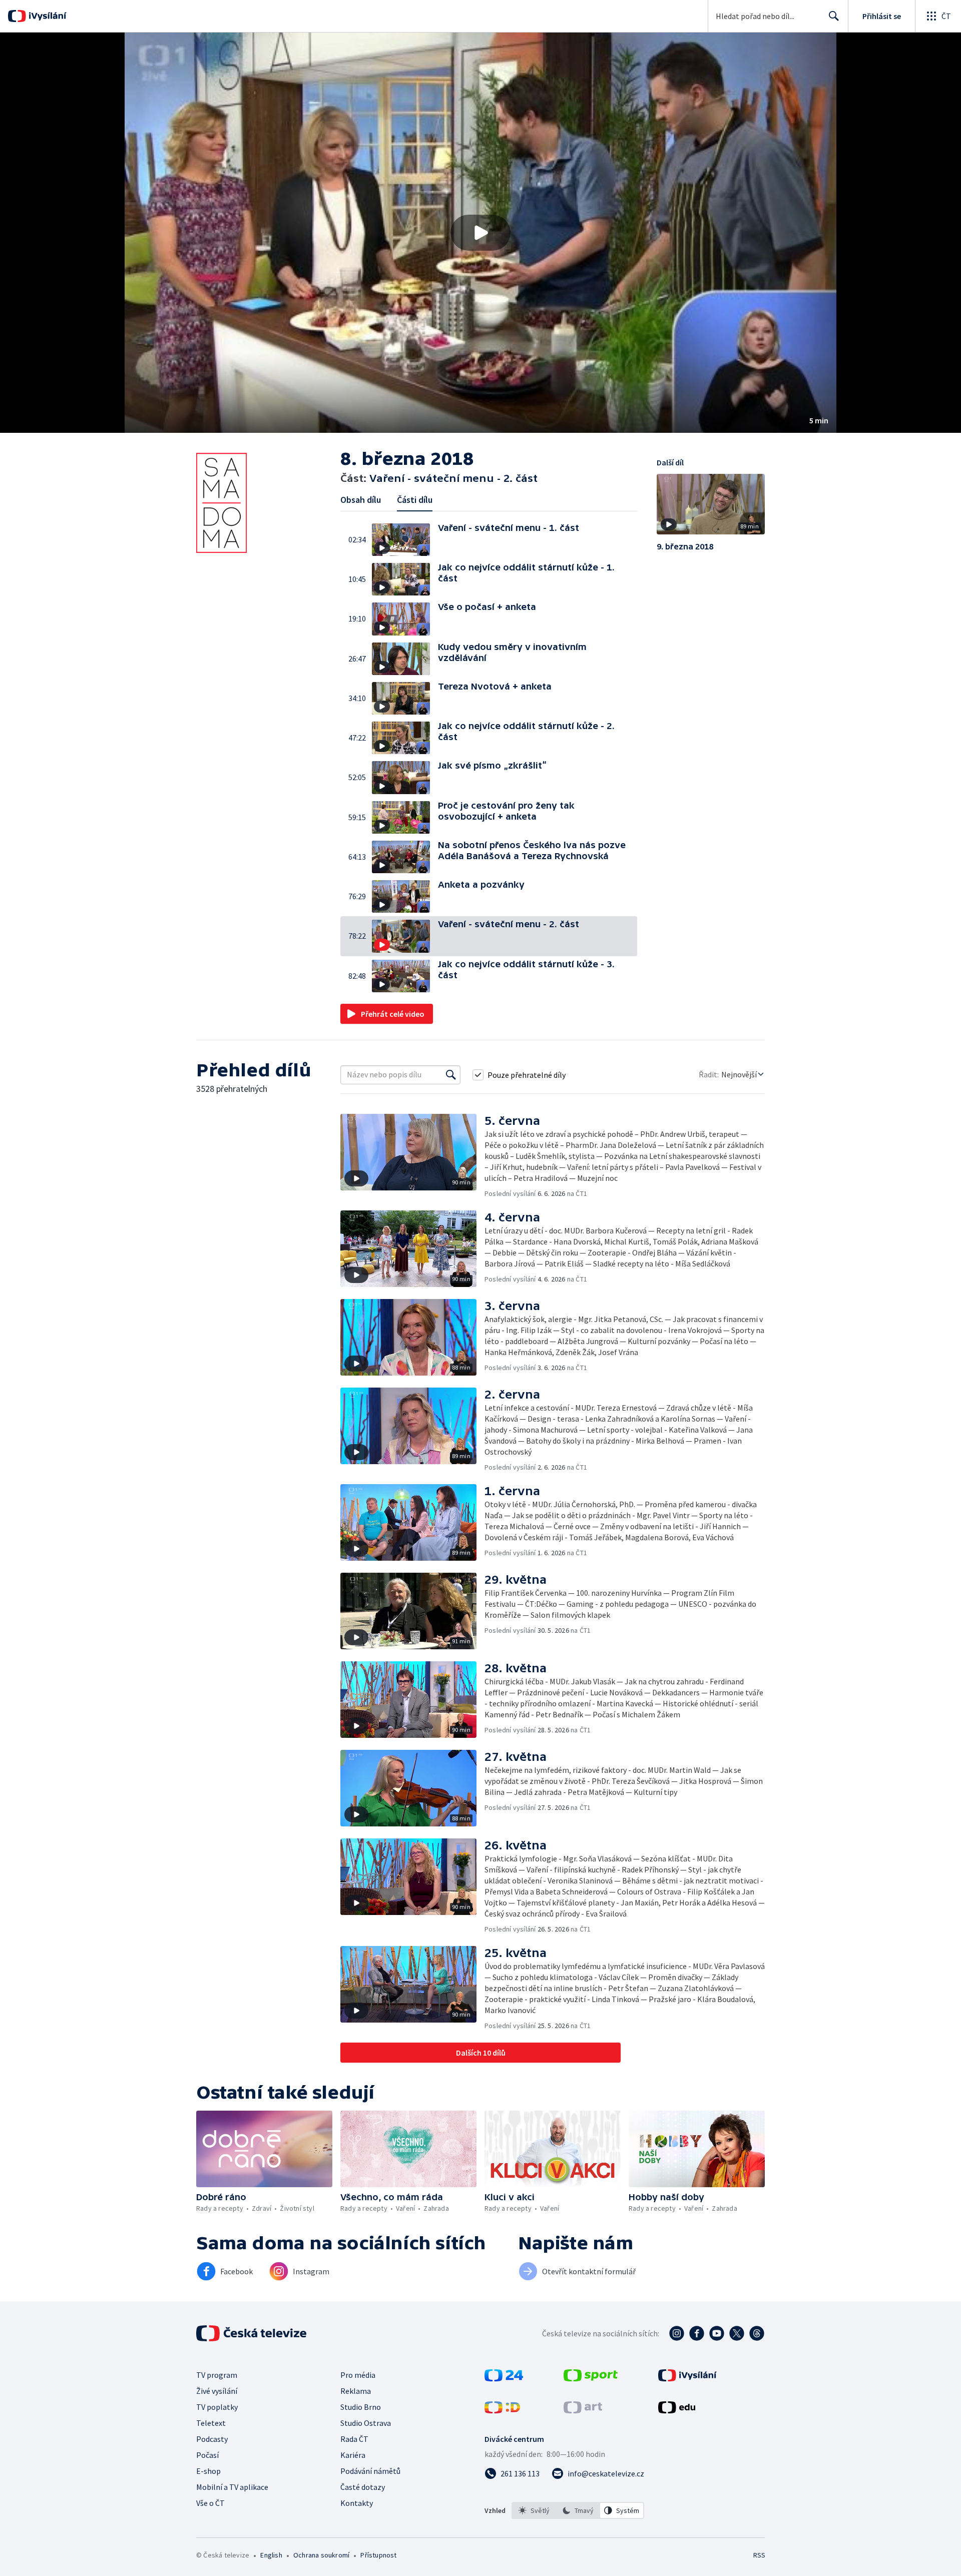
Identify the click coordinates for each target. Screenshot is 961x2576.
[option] (534, 2510)
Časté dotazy (363, 2487)
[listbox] (578, 2510)
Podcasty (212, 2439)
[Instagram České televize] (677, 2333)
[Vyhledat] (451, 1075)
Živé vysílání (217, 2391)
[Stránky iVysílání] (687, 2378)
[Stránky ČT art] (583, 2410)
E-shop (208, 2471)
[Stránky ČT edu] (677, 2410)
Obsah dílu (361, 500)
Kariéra (353, 2455)
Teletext (211, 2423)
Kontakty (357, 2503)
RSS (759, 2555)
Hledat (834, 16)
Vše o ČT (210, 2503)
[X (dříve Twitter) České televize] (737, 2333)
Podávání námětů (370, 2471)
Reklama (356, 2391)
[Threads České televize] (757, 2333)
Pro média (358, 2375)
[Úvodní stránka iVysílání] (46, 16)
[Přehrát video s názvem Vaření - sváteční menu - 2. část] (480, 233)
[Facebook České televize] (697, 2333)
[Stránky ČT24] (504, 2378)
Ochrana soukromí (321, 2555)
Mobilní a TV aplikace (232, 2487)
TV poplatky (217, 2407)
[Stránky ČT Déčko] (502, 2410)
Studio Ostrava (366, 2423)
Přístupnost (378, 2555)
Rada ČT (354, 2439)
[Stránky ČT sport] (591, 2378)
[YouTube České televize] (717, 2333)
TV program (217, 2375)
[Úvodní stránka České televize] (252, 2333)
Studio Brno (361, 2407)
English (271, 2555)
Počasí (207, 2455)
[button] (480, 233)
